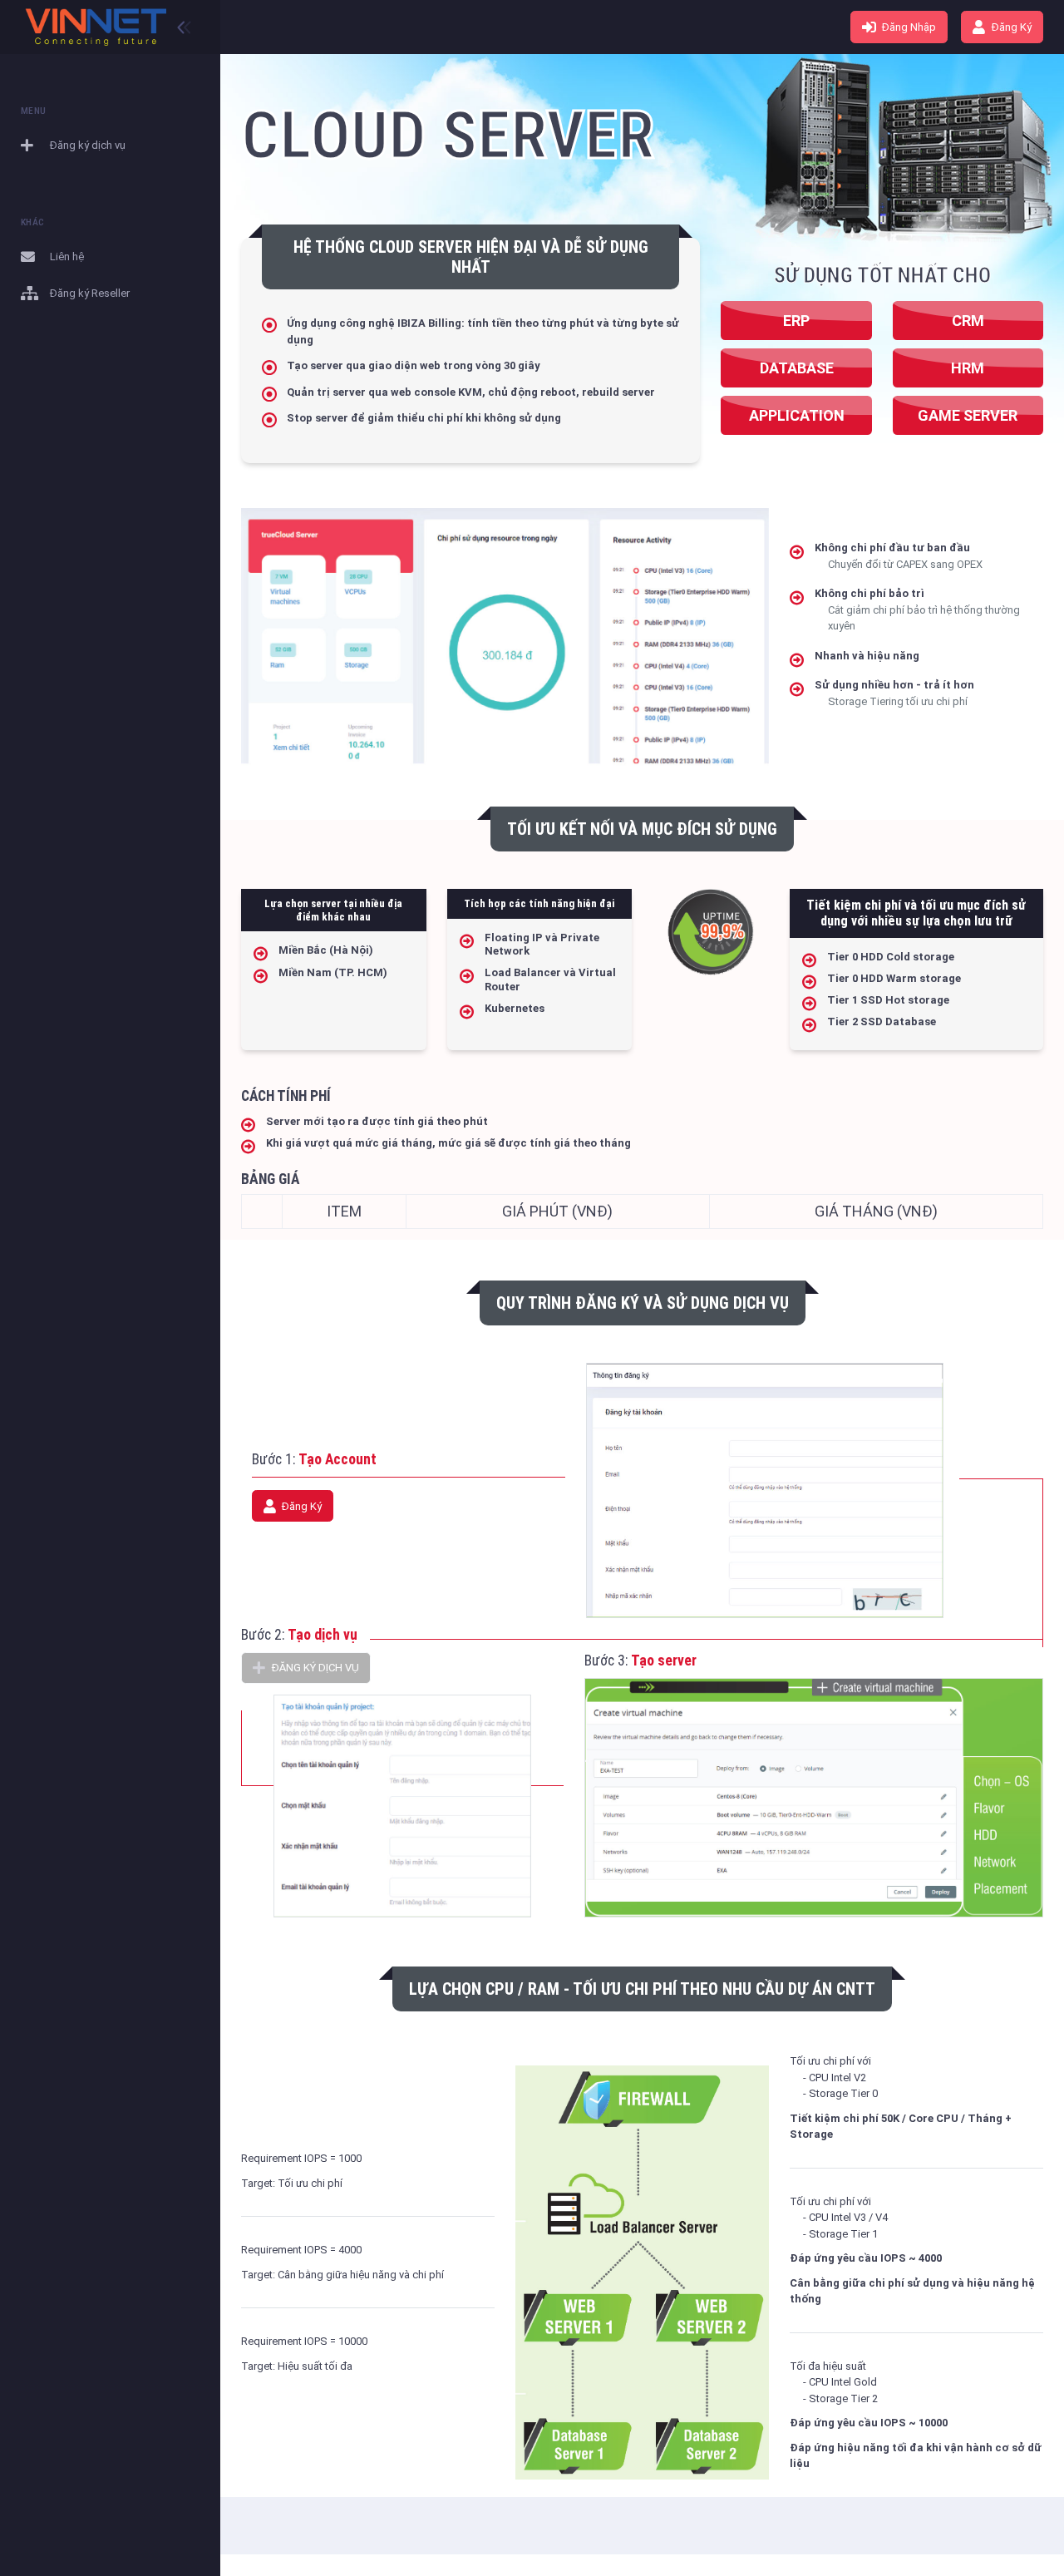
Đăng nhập (908, 27)
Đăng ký (1010, 27)
